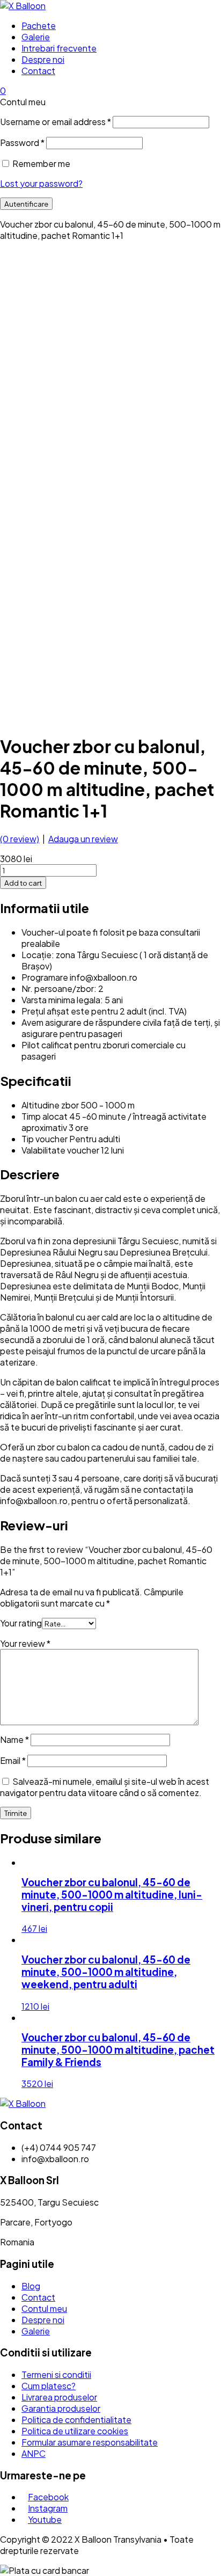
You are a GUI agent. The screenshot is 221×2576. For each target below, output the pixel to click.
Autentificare (26, 204)
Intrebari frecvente (59, 48)
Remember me (41, 163)
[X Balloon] (23, 6)
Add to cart (23, 883)
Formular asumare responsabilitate (90, 2442)
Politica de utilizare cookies (75, 2431)
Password (22, 143)
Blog (31, 2286)
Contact (38, 71)
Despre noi (43, 59)
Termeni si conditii (56, 2374)
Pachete (39, 25)
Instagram (48, 2508)
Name (14, 1739)
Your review (25, 1643)
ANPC (34, 2453)
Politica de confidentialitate (76, 2420)
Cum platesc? (49, 2386)
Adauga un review (83, 839)
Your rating (21, 1623)
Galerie (36, 37)
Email (13, 1760)
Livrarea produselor (59, 2397)
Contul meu (44, 2308)
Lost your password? (41, 183)
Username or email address (56, 122)
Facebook (48, 2497)
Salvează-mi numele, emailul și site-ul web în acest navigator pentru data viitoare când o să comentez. (105, 1787)
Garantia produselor (61, 2408)
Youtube (45, 2519)
